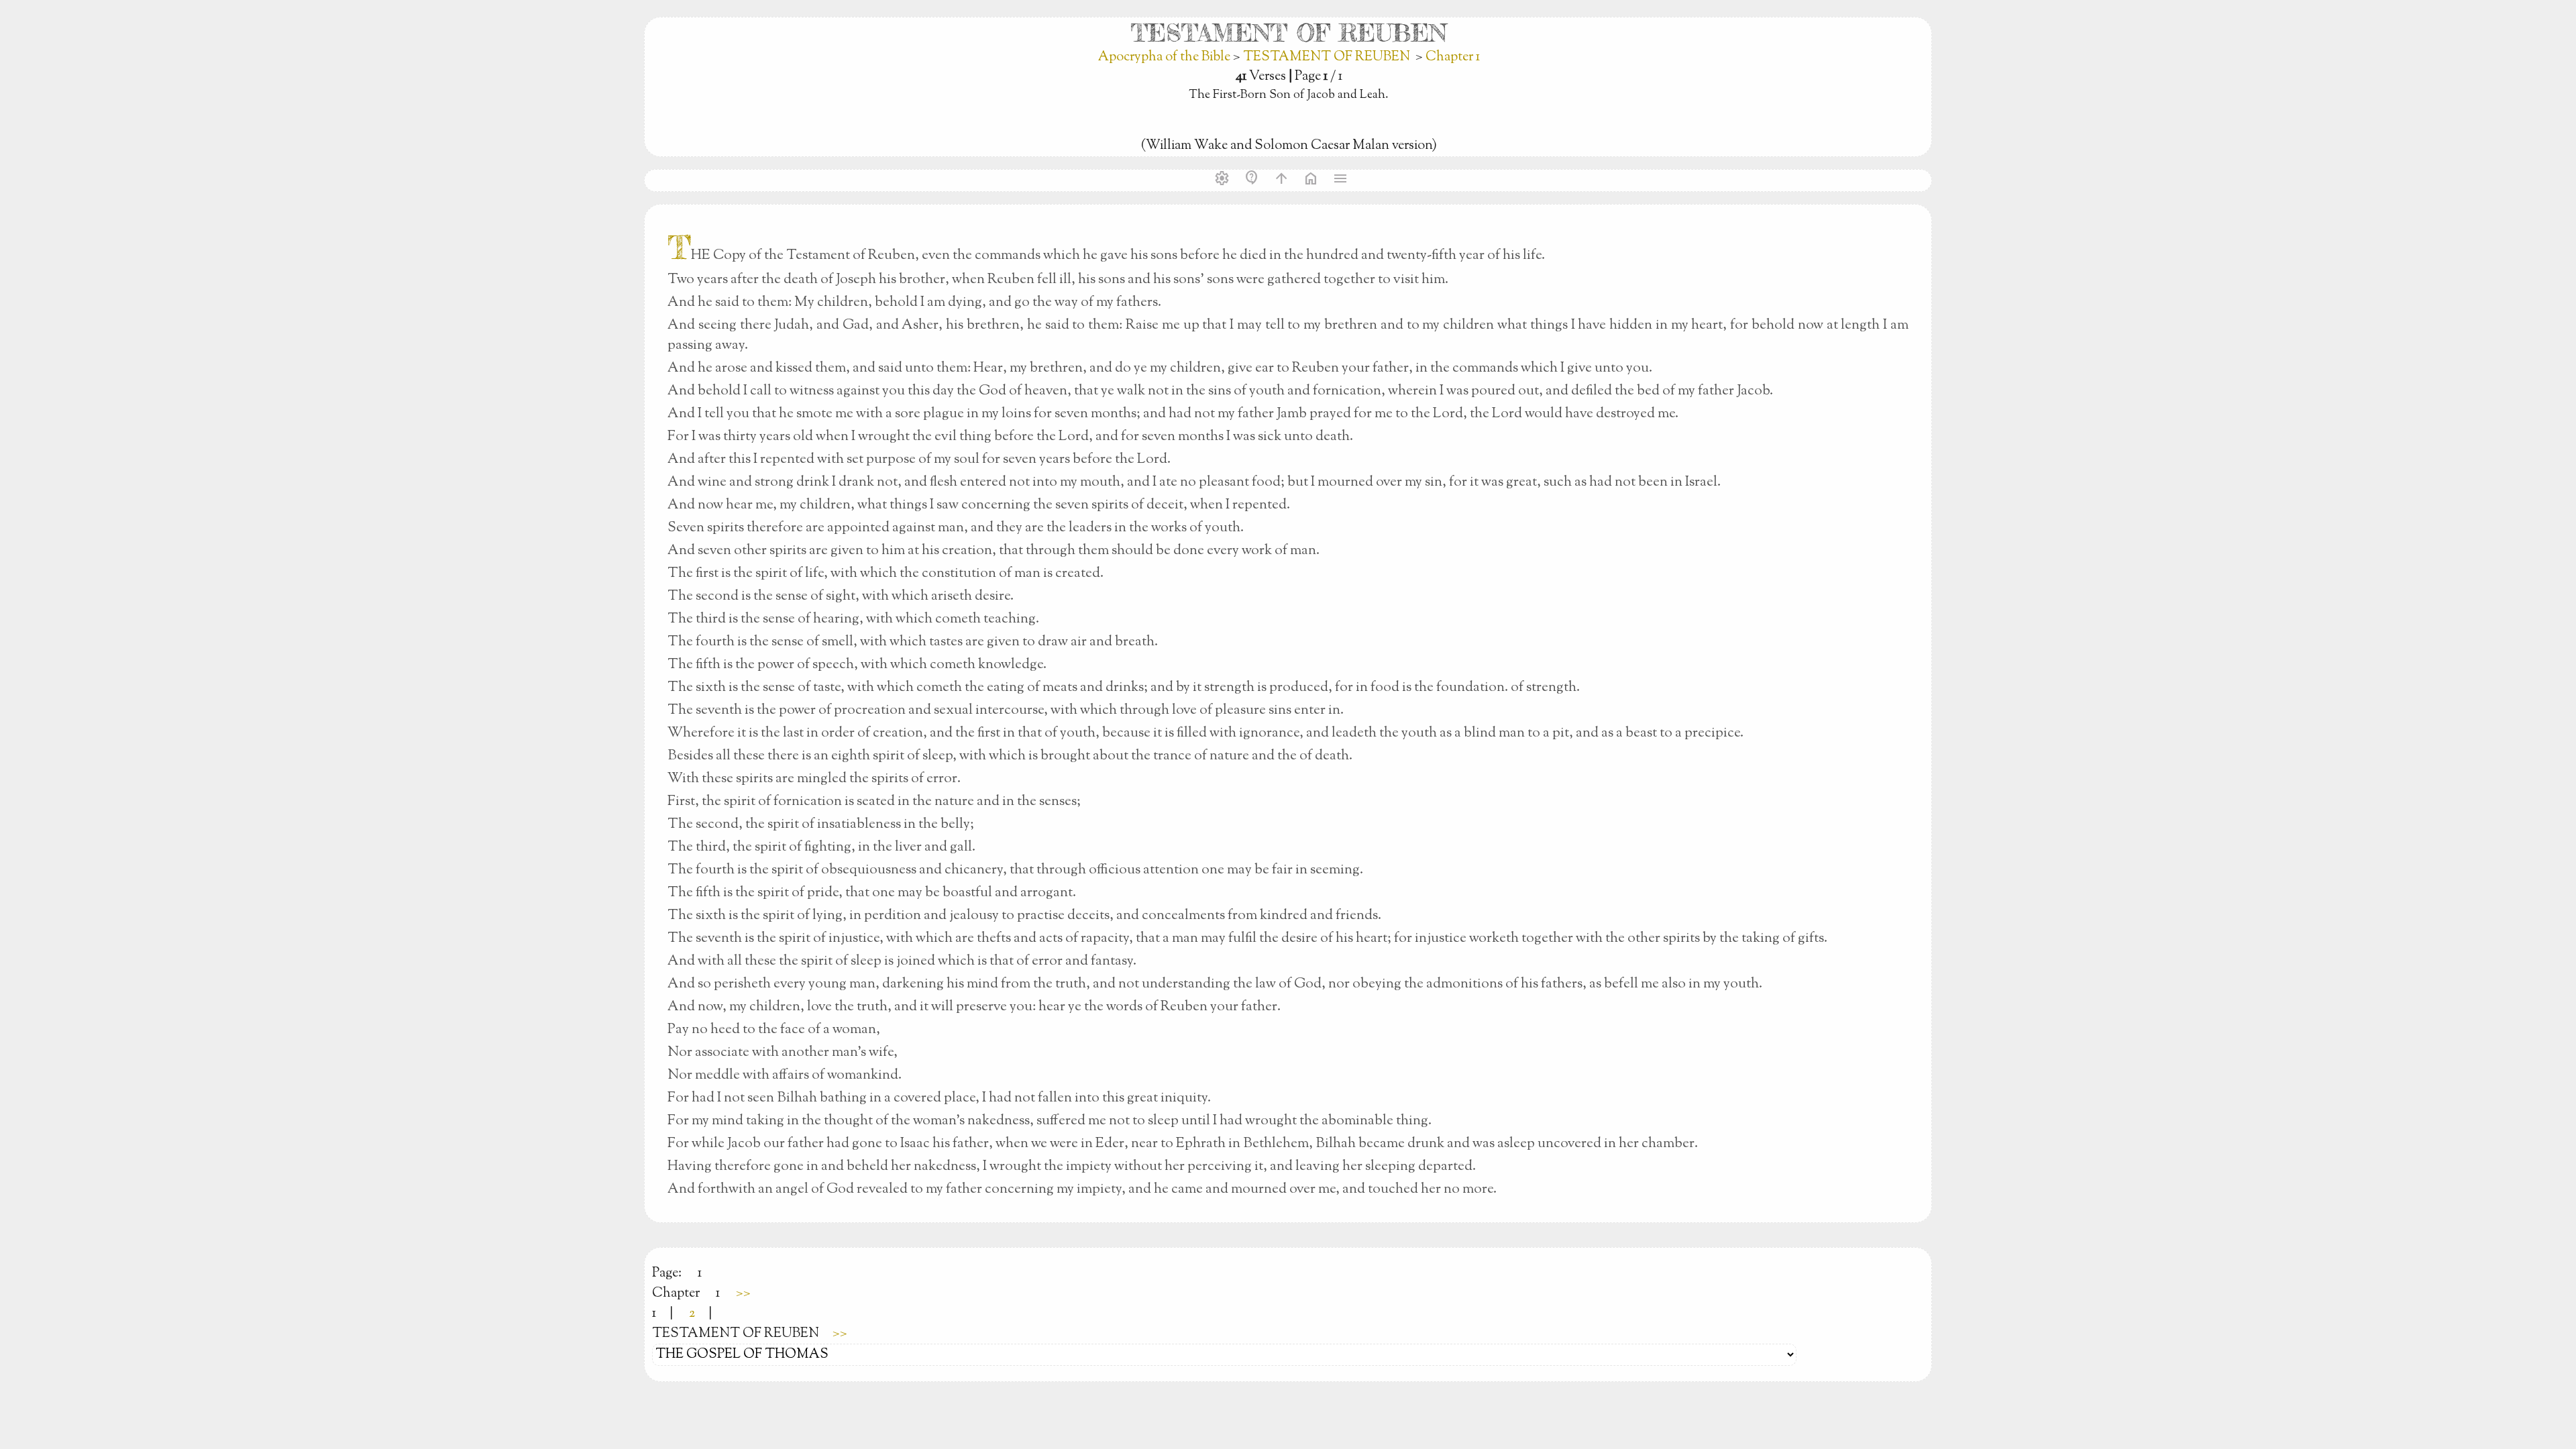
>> (743, 1294)
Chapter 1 (1453, 57)
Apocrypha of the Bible (1166, 57)
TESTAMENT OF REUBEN (1327, 57)
